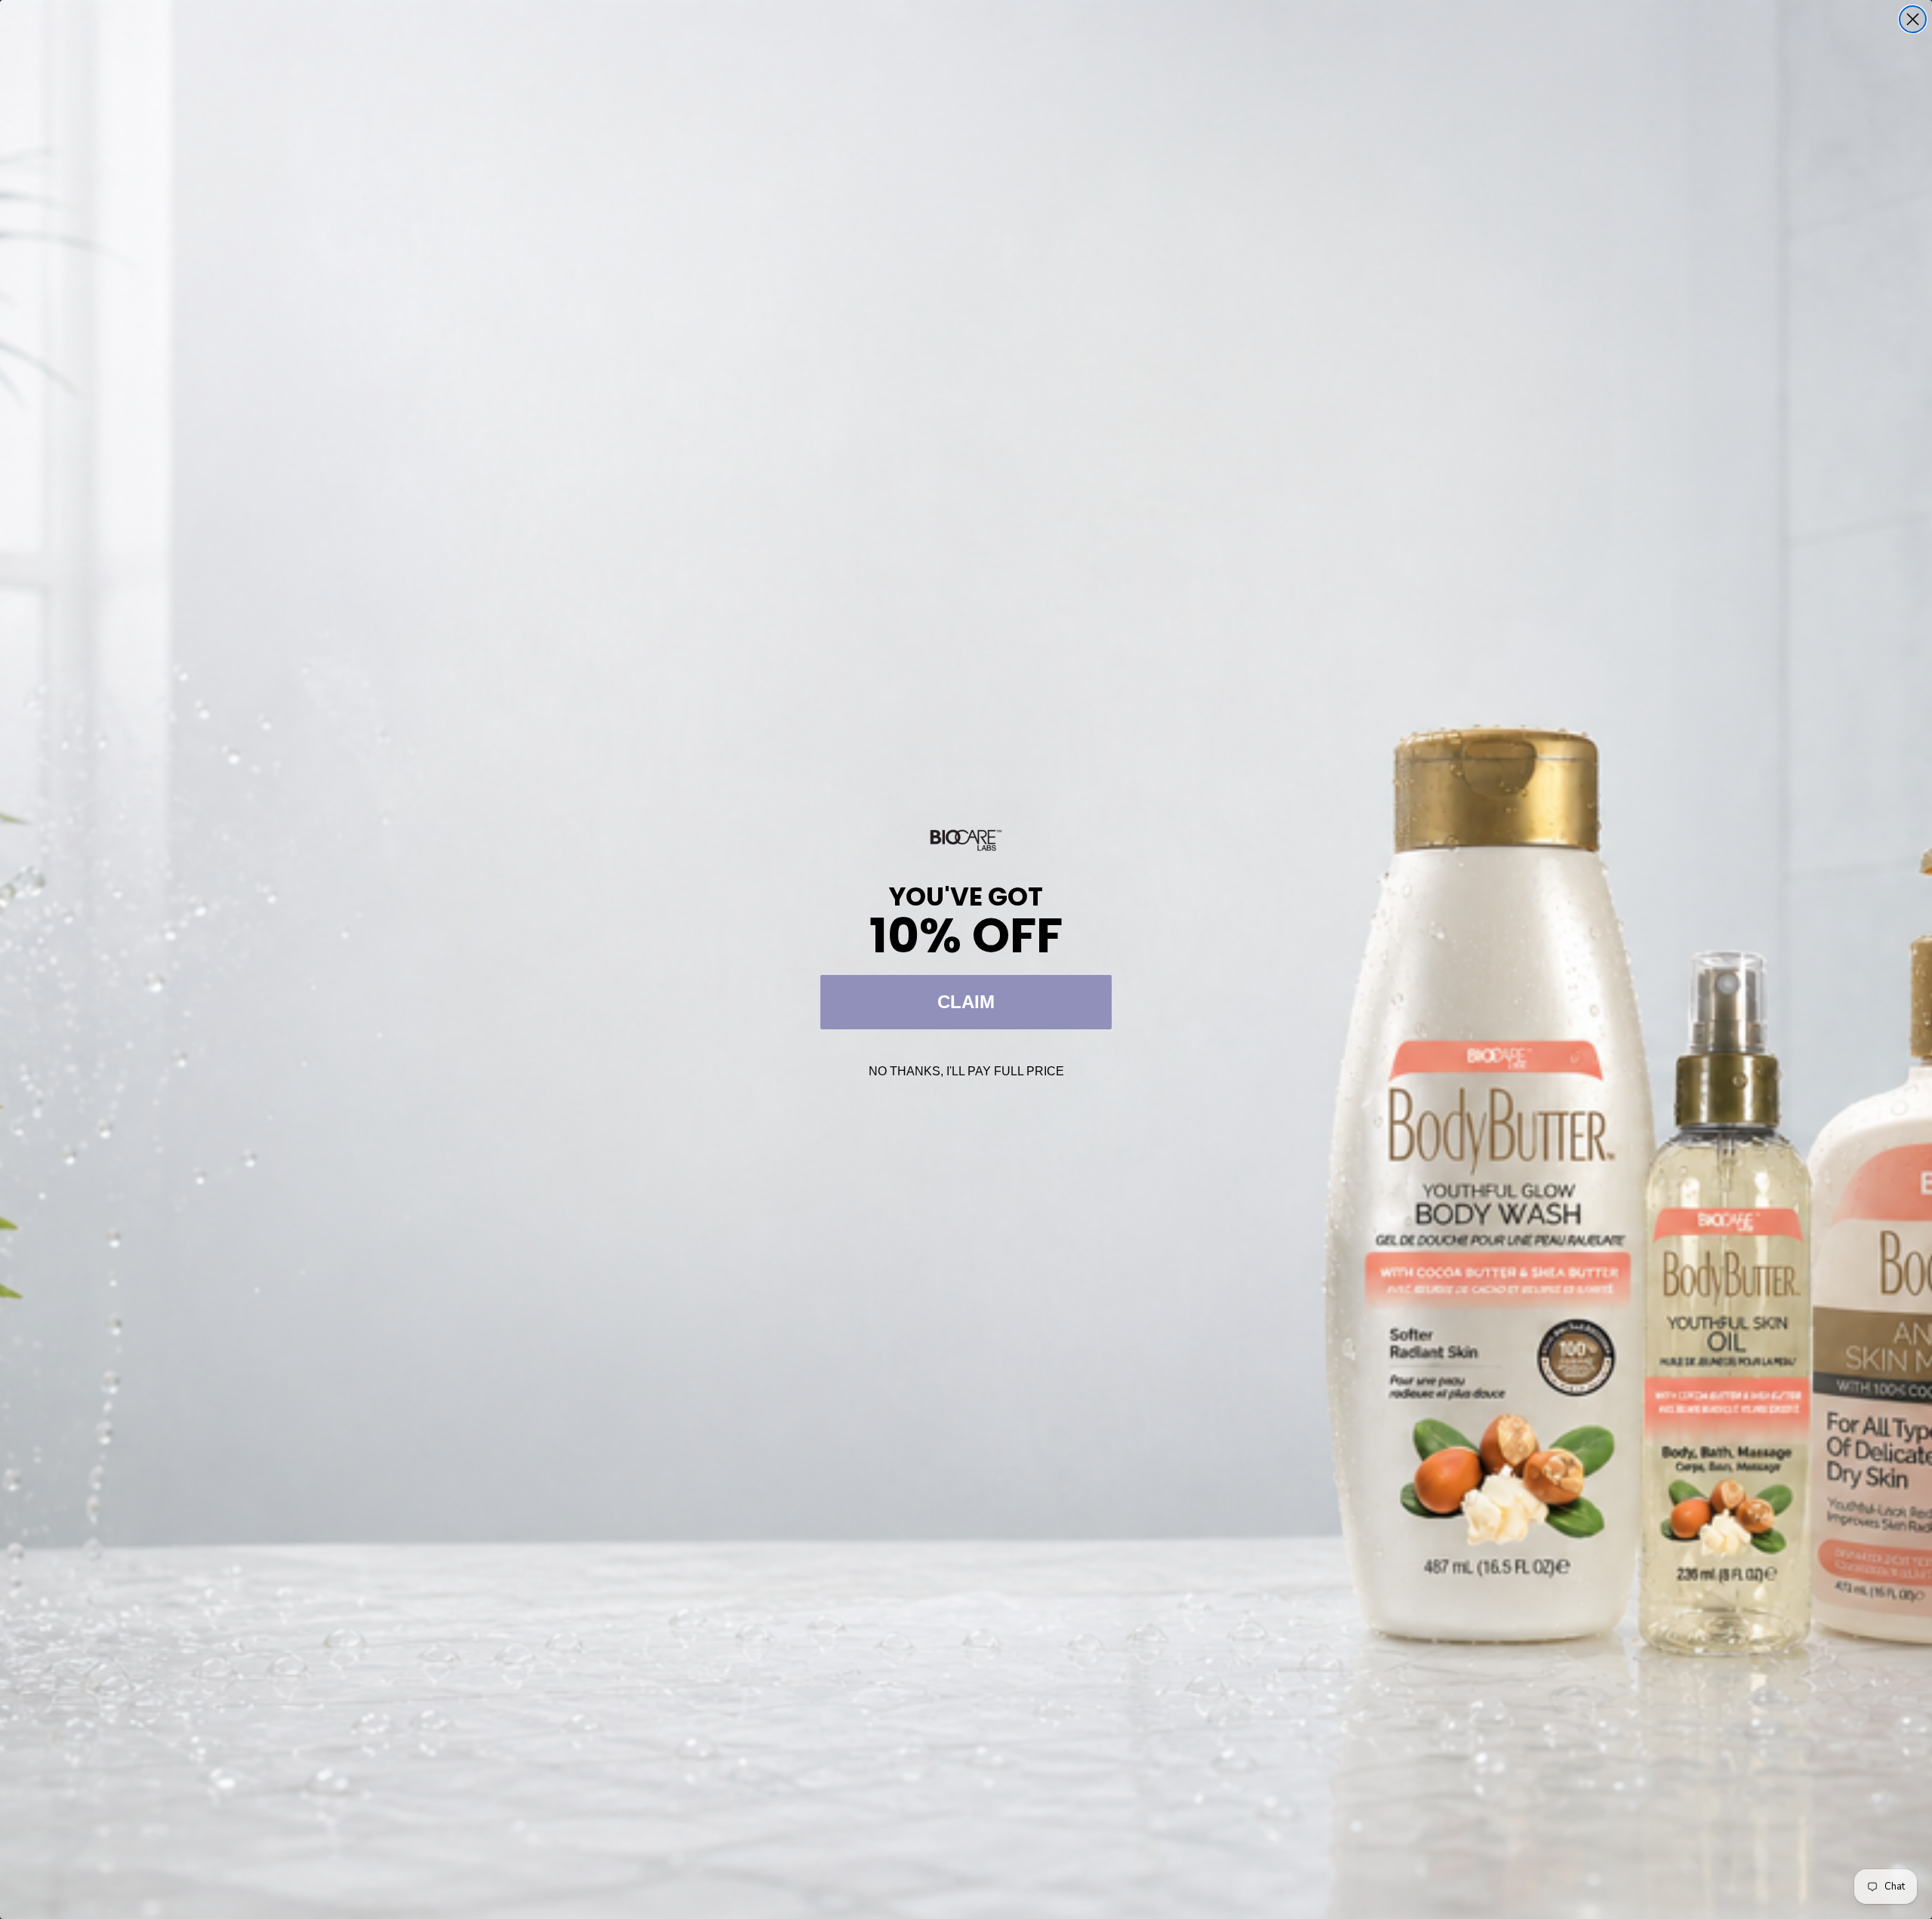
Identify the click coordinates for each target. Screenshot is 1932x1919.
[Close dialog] (1913, 19)
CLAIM (966, 1002)
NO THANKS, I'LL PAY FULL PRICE (966, 1071)
